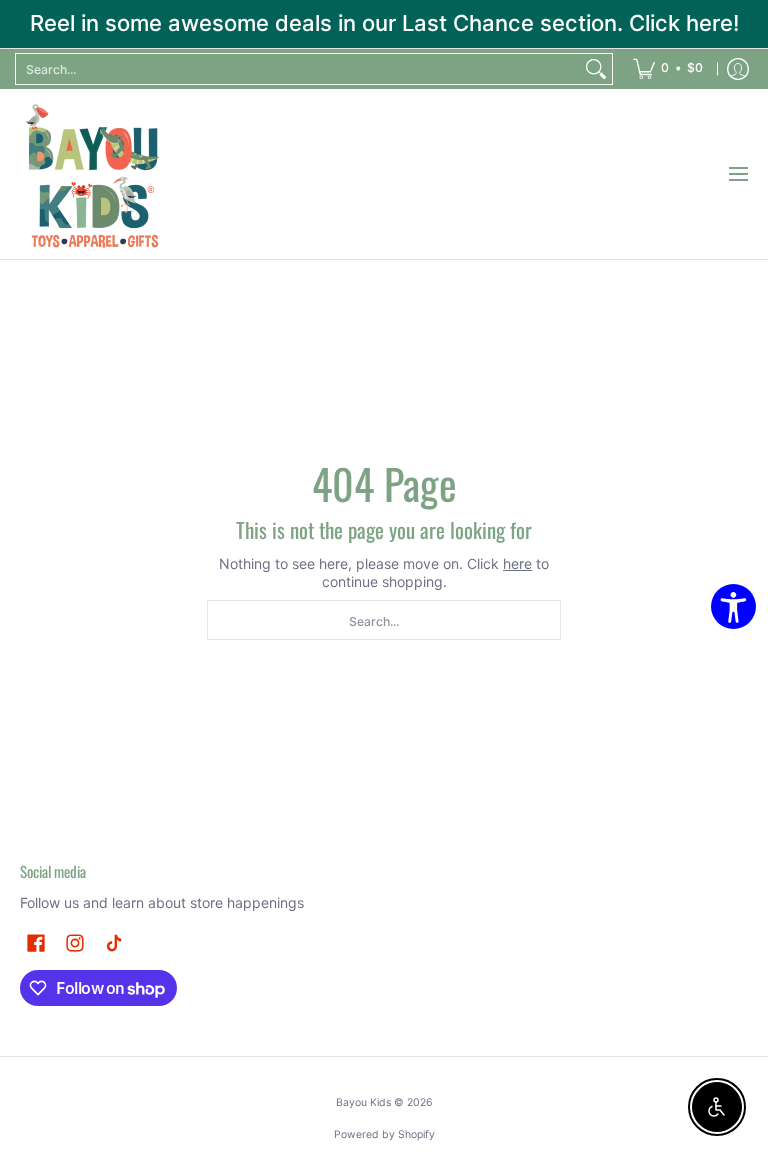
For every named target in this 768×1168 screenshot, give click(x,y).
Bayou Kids (363, 1102)
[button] (36, 942)
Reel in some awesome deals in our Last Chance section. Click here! (384, 23)
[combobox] (298, 69)
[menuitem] (668, 69)
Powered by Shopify (384, 1134)
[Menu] (737, 174)
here (517, 563)
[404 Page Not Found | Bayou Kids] (95, 174)
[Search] (596, 69)
